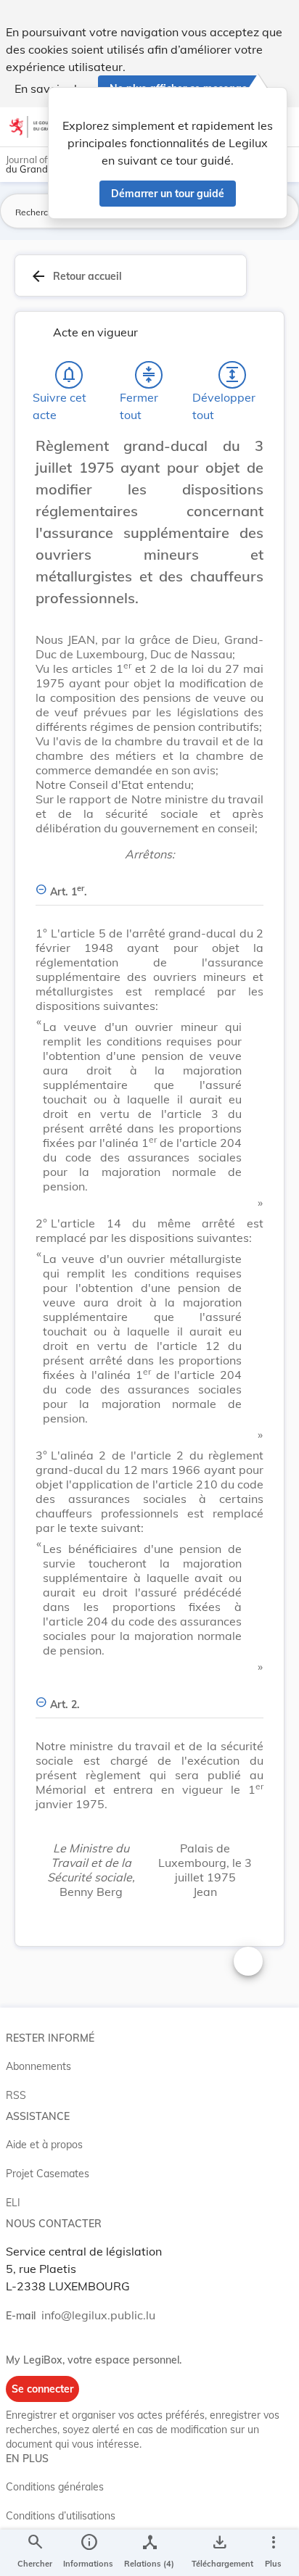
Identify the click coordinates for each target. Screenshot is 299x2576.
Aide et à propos (44, 2145)
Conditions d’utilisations (61, 2516)
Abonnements (38, 2066)
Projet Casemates (48, 2174)
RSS (16, 2095)
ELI (13, 2203)
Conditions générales (55, 2487)
